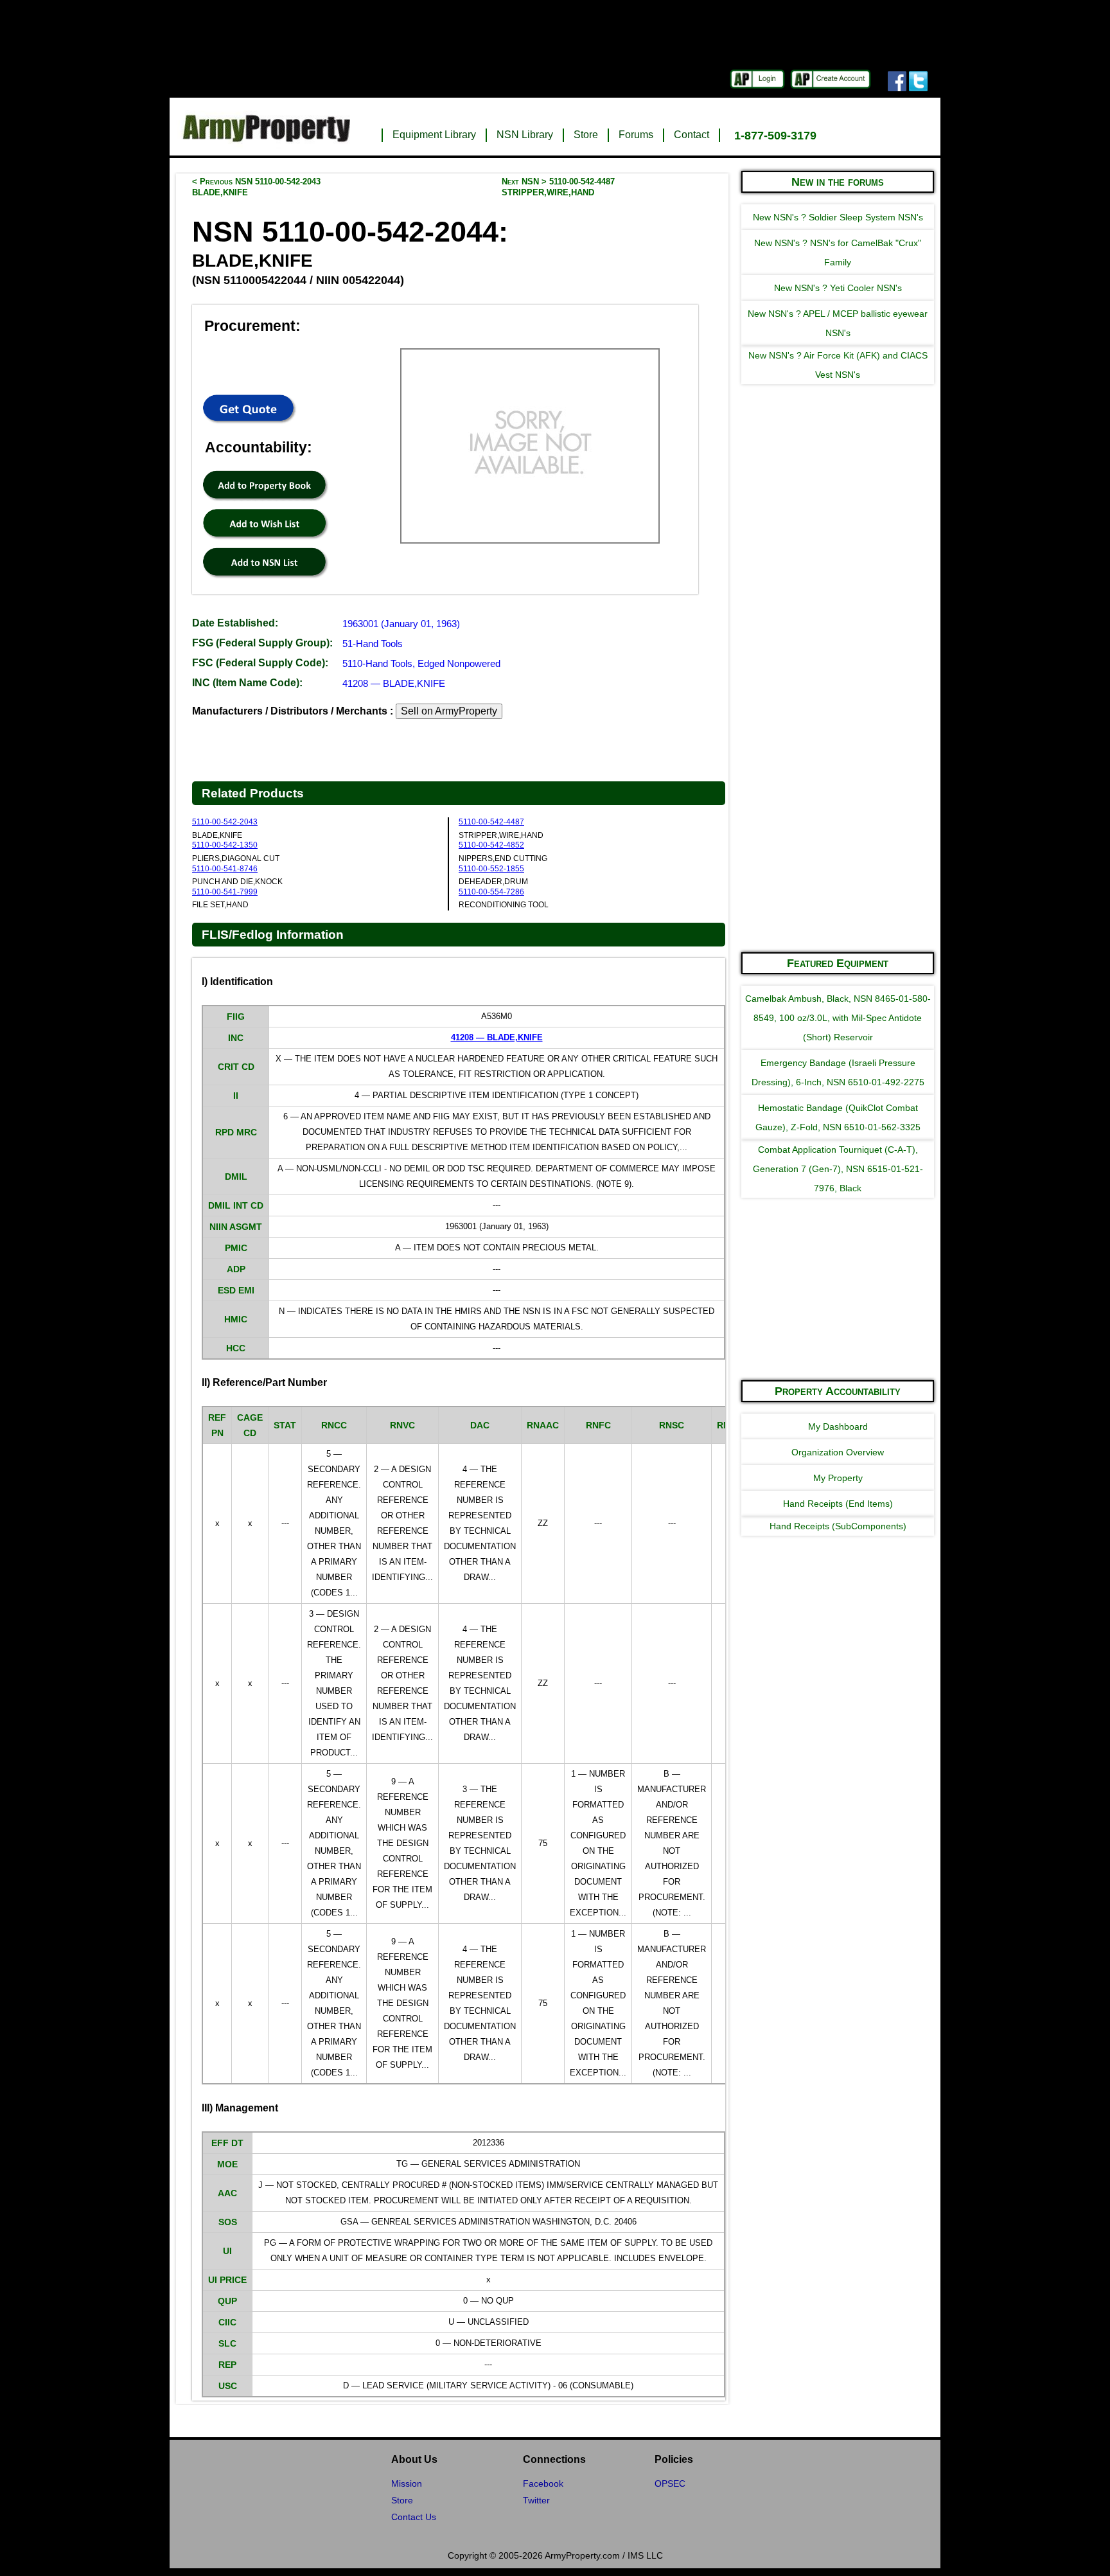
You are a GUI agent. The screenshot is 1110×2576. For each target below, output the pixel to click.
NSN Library (525, 135)
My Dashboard (838, 1426)
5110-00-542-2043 (225, 822)
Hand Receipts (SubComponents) (838, 1526)
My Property (838, 1478)
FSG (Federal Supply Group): (262, 643)
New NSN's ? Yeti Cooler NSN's (838, 288)
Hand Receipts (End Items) (838, 1504)
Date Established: (235, 623)
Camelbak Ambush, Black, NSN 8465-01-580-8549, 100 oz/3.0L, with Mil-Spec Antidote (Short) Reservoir (838, 1018)
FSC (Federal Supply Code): (260, 663)
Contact (692, 135)
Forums (636, 135)
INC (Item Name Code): (247, 683)
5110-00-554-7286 (491, 892)
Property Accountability (838, 1391)
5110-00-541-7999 (225, 892)
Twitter (536, 2500)
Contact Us (414, 2517)
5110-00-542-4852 (491, 845)
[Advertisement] (838, 748)
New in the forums (838, 182)
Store (586, 135)
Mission (407, 2483)
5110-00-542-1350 (225, 845)
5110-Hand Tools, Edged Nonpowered (421, 663)
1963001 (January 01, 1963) (401, 624)
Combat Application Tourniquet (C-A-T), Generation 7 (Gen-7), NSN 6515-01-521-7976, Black (838, 1169)
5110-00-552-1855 (491, 869)
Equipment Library (434, 135)
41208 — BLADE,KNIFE (394, 683)
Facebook (543, 2483)
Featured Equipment (838, 963)
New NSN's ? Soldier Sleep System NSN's (838, 217)
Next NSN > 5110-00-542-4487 (558, 187)
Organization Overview (838, 1452)
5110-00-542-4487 (491, 822)
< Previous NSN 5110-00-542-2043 (256, 187)
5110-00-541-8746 (225, 869)
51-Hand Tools (373, 644)
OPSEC (670, 2483)
